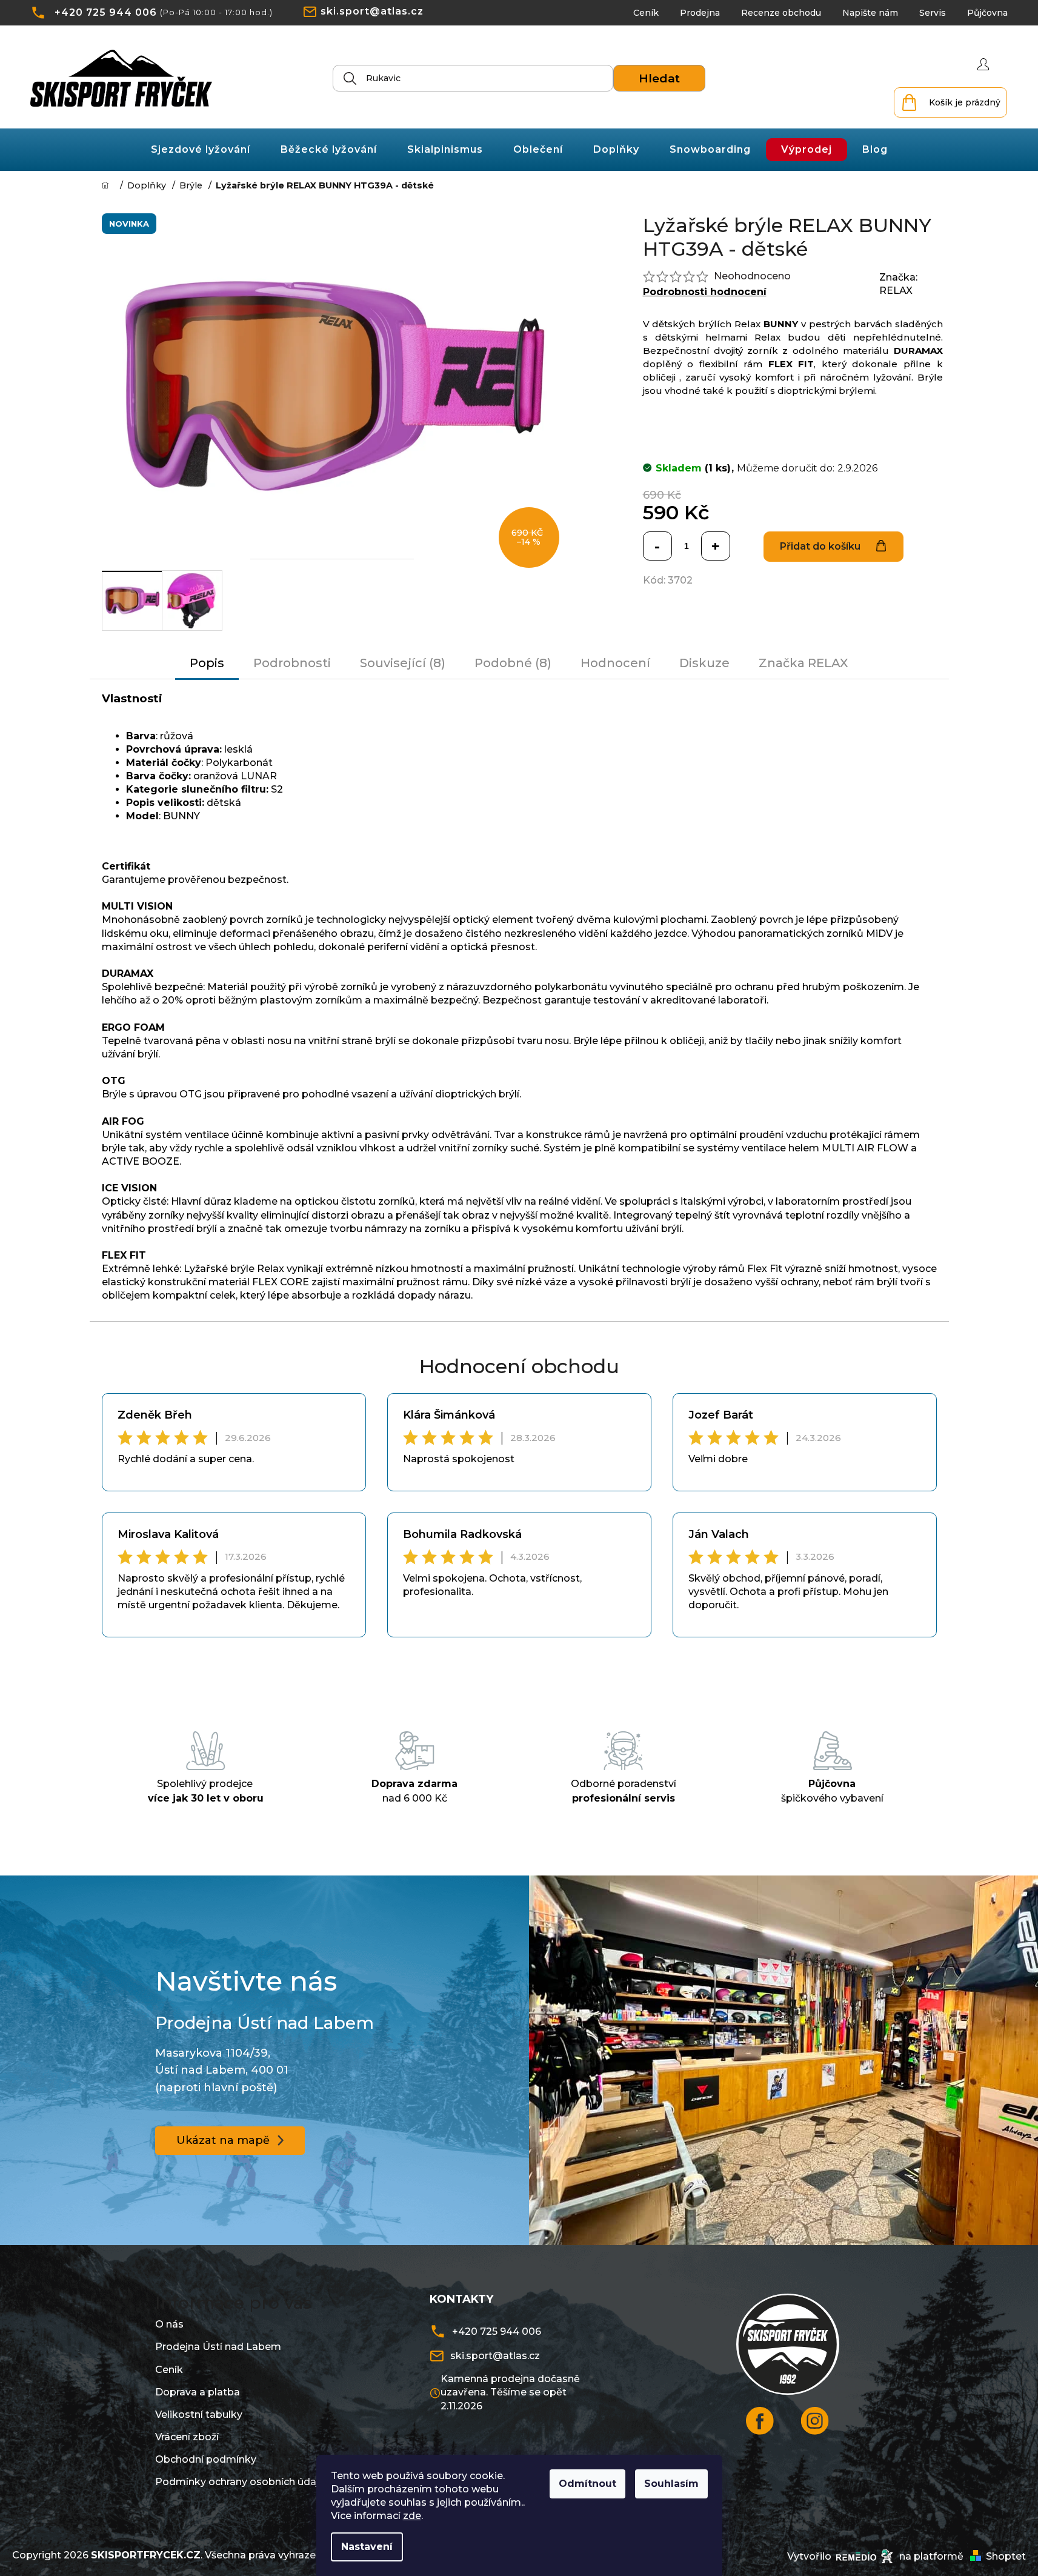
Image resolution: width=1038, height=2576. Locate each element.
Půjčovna (987, 13)
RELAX (896, 291)
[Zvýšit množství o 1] (716, 546)
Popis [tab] (207, 663)
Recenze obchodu (781, 13)
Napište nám (870, 13)
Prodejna (700, 13)
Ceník (646, 13)
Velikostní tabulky (199, 2415)
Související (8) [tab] (403, 663)
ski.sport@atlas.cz (372, 11)
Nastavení (367, 2547)
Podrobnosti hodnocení (705, 292)
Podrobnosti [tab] (292, 663)
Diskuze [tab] (704, 663)
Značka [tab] (803, 663)
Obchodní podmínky (206, 2459)
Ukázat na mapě (223, 2140)
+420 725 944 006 (106, 12)
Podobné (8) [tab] (513, 663)
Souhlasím (671, 2484)
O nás (169, 2324)
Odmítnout (587, 2484)
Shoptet (1006, 2556)
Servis (933, 13)
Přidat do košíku (820, 546)
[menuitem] (201, 150)
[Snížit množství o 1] (657, 546)
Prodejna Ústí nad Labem (218, 2347)
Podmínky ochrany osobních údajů (240, 2482)
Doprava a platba (198, 2392)
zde (412, 2516)
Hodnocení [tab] (615, 663)
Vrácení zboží (187, 2437)
